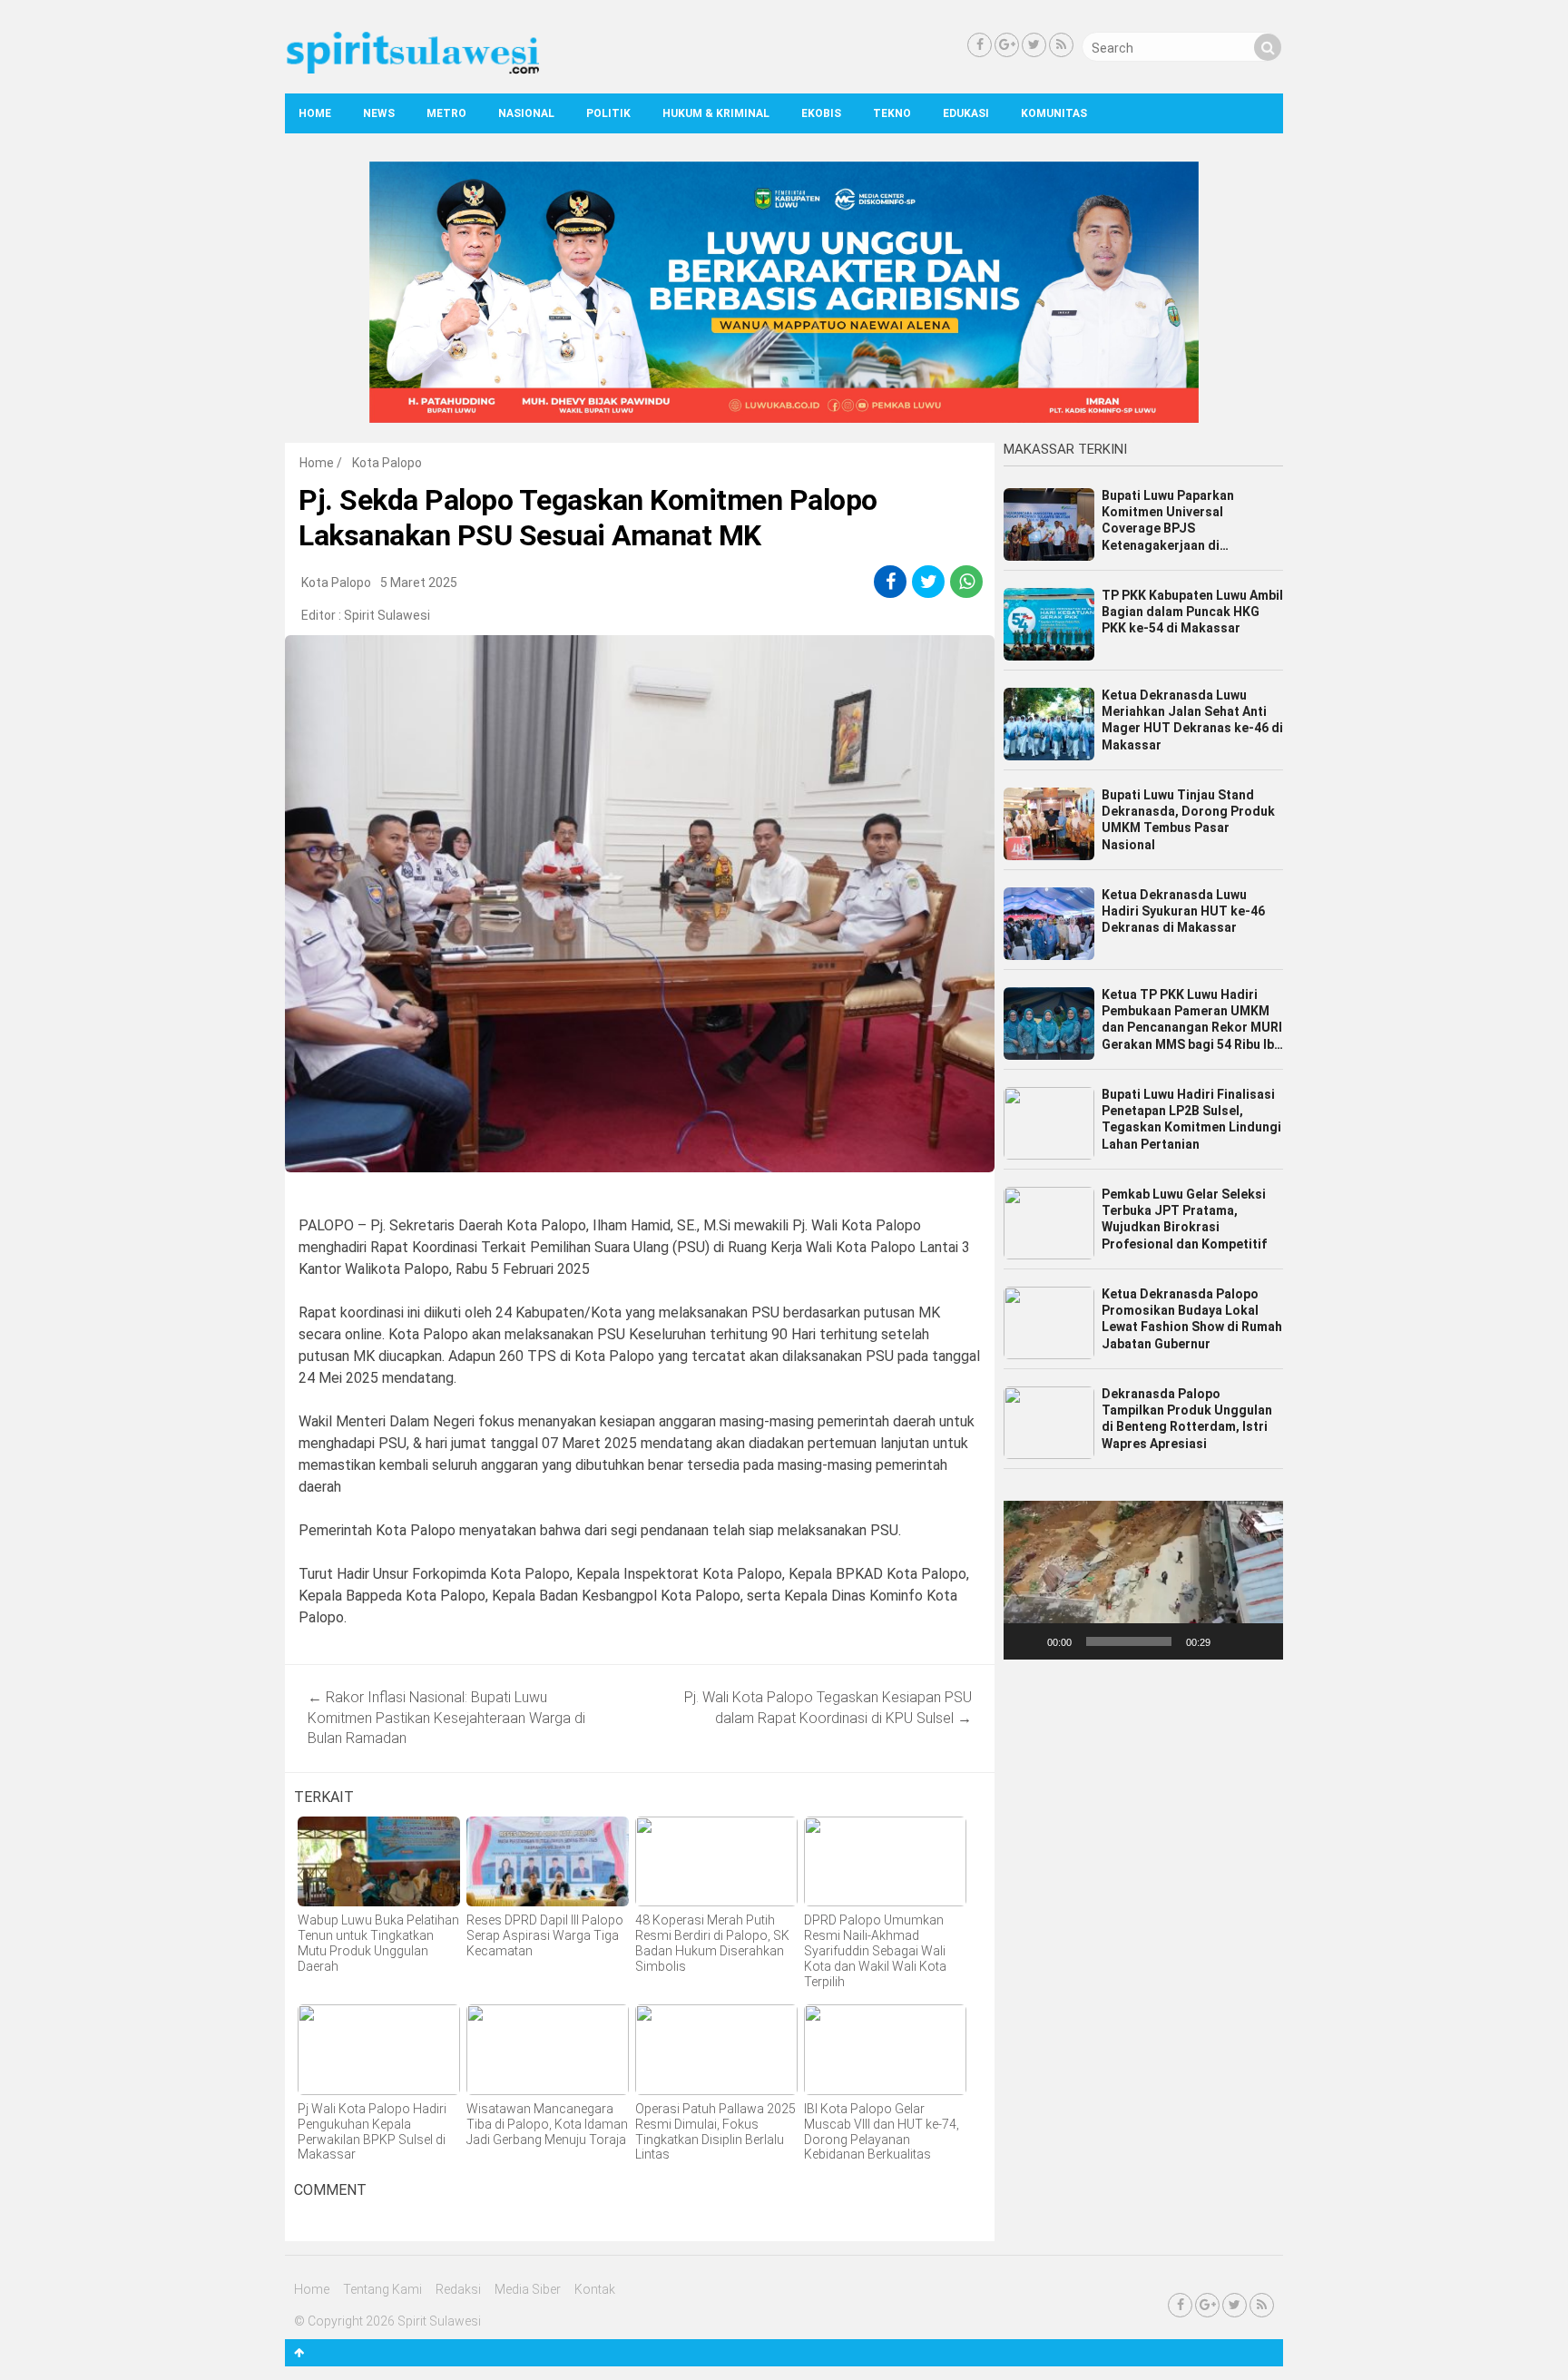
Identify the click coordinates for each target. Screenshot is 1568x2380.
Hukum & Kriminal (716, 113)
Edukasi (966, 113)
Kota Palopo (387, 463)
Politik (608, 113)
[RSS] (1061, 45)
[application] (1143, 1580)
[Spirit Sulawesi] (412, 70)
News (379, 113)
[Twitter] (1034, 45)
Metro (446, 113)
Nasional (526, 113)
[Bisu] (1230, 1641)
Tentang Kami (382, 2289)
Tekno (892, 113)
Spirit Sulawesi (387, 615)
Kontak (595, 2289)
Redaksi (458, 2289)
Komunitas (1054, 113)
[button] (1143, 1580)
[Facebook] (980, 45)
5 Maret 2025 (419, 583)
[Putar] (1027, 1641)
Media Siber (528, 2289)
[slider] (1129, 1641)
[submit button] (1268, 47)
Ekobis (821, 113)
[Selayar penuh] (1259, 1641)
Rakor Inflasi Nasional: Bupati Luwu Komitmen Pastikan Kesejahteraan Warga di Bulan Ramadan (446, 1718)
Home (315, 113)
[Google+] (1007, 45)
